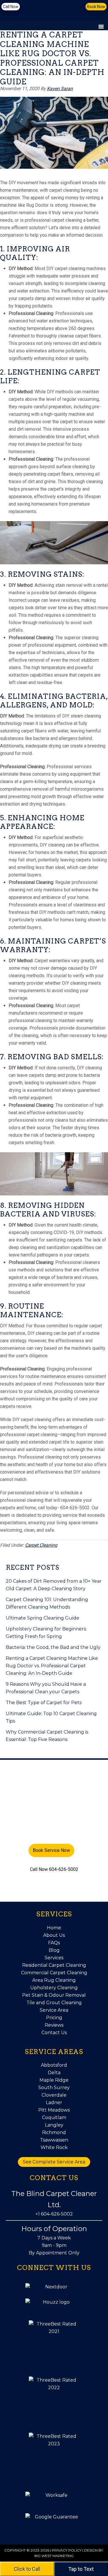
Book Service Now (51, 1850)
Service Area (54, 2010)
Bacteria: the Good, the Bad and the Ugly (53, 1647)
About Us (54, 1935)
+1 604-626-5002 (54, 2214)
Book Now (96, 7)
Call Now (11, 7)
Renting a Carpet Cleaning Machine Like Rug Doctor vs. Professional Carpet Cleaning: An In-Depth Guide (52, 1666)
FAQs (54, 1943)
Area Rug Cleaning (54, 1980)
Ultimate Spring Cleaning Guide (42, 1618)
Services (54, 1958)
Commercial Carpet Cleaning (54, 1973)
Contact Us (54, 2033)
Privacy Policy (67, 2550)
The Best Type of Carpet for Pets (44, 1703)
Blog (54, 1950)
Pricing (54, 2018)
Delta (54, 2073)
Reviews (54, 2025)
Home (54, 1928)
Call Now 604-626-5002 (54, 1869)
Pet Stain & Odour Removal (54, 1995)
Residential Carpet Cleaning (54, 1965)
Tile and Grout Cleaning (54, 2003)
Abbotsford (54, 2065)
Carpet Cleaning (41, 1545)
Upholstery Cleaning (54, 1988)
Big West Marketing (54, 2556)
